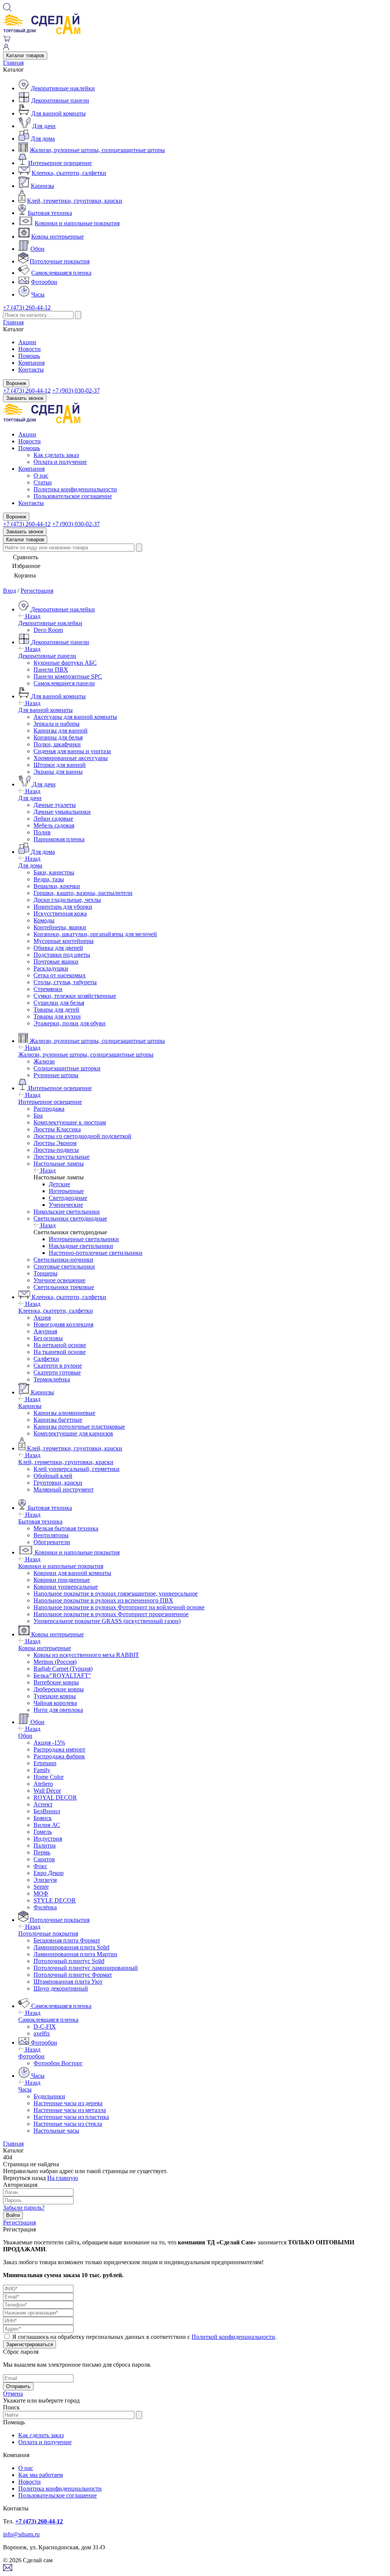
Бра (38, 1116)
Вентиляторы (51, 1535)
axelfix (42, 2033)
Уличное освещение (59, 1280)
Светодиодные (68, 1198)
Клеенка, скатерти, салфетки (69, 173)
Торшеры (46, 1273)
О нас (41, 476)
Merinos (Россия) (55, 1662)
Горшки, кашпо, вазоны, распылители (83, 893)
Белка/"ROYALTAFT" (62, 1675)
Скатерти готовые (57, 1372)
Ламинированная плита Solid (71, 1947)
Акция (42, 1318)
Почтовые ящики (56, 962)
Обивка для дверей (58, 948)
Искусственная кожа (60, 913)
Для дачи (44, 126)
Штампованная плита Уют (68, 1982)
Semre (41, 1887)
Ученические (66, 1205)
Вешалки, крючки (57, 886)
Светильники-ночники (63, 1260)
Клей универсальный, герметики (77, 1469)
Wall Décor (47, 1791)
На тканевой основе (60, 1352)
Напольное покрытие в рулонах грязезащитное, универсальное (116, 1594)
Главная (13, 63)
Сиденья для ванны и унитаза (72, 751)
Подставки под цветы (62, 955)
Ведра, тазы (49, 879)
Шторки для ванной (60, 765)
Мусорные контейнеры (64, 941)
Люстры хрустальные (62, 1157)
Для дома (43, 139)
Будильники (49, 2096)
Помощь (29, 356)
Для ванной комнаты (58, 113)
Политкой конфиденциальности (233, 2337)
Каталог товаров (25, 55)
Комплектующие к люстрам (70, 1122)
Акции (27, 342)
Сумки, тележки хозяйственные (75, 996)
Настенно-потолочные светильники (96, 1253)
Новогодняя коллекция (63, 1324)
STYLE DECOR (55, 1900)
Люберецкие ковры (59, 1689)
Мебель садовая (54, 825)
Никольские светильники (67, 1212)
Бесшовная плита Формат (67, 1940)
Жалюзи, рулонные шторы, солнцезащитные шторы (97, 150)
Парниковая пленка (59, 839)
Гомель (43, 1832)
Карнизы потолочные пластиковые (79, 1427)
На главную (63, 2178)
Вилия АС (47, 1825)
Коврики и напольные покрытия (77, 223)
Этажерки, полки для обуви (70, 1023)
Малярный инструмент (64, 1489)
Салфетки (46, 1359)
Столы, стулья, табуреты (65, 982)
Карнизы (42, 186)
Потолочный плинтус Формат (73, 1975)
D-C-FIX (45, 2027)
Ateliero (43, 1784)
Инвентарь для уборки (63, 907)
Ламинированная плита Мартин (75, 1954)
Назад (32, 616)
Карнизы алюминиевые (64, 1413)
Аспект (43, 1804)
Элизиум (45, 1880)
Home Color (49, 1777)
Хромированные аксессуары (71, 758)
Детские (59, 1184)
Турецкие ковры (55, 1696)
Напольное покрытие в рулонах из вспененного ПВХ (103, 1600)
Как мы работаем (41, 2475)
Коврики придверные (62, 1580)
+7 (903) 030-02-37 (76, 391)
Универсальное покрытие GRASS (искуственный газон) (107, 1621)
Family (42, 1770)
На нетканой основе (60, 1345)
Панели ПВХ (51, 670)
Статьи (43, 482)
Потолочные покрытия (60, 261)
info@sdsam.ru (21, 2534)
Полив (42, 832)
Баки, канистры (54, 872)
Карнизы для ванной (61, 731)
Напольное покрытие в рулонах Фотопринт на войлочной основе (119, 1607)
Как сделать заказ (56, 455)
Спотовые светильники (64, 1266)
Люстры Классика (57, 1129)
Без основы (48, 1338)
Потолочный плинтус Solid (69, 1961)
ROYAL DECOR (55, 1797)
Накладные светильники (81, 1246)
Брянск (43, 1818)
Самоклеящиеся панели (64, 683)
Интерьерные (66, 1191)
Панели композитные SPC (68, 676)
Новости (30, 349)
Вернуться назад (24, 2178)
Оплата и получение (60, 462)
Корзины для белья (58, 737)
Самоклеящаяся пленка (61, 273)
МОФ (41, 1894)
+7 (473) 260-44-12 (27, 307)
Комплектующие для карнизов (73, 1433)
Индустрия (48, 1839)
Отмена (13, 2394)
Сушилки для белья (59, 1003)
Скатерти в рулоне (58, 1366)
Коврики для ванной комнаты (72, 1573)
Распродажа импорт (59, 1749)
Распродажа (49, 1109)
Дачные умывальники (62, 812)
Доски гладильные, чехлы (67, 900)
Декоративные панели (60, 100)
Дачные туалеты (55, 805)
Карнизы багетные (58, 1420)
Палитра (45, 1845)
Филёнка (45, 1907)
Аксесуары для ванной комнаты (75, 717)
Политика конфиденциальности (75, 489)
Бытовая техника (50, 213)
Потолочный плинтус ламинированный (86, 1968)
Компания (31, 363)
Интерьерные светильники (84, 1239)
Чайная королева (55, 1703)
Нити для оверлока (58, 1710)
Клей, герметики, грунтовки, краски (75, 201)
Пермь (42, 1852)
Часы (38, 294)
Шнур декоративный (61, 1988)
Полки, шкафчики (57, 744)
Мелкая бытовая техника (66, 1528)
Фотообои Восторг (58, 2063)
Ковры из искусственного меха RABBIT (86, 1655)
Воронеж (16, 383)
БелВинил (47, 1811)
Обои (38, 249)
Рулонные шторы (56, 1075)
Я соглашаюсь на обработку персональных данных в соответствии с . (144, 2337)
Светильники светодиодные (70, 1218)
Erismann (45, 1763)
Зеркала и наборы (57, 724)
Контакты (31, 370)
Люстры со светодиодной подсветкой (82, 1136)
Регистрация (37, 591)
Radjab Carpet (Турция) (63, 1669)
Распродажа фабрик (59, 1756)
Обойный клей (53, 1476)
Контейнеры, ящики (60, 927)
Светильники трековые (64, 1287)
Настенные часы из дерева (68, 2103)
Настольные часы (56, 2131)
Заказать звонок (25, 398)
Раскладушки (51, 968)
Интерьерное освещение (60, 163)
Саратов (44, 1859)
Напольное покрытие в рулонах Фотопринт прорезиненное (111, 1614)
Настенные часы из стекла (68, 2124)
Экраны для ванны (58, 772)
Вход (10, 591)
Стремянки (48, 989)
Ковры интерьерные (58, 237)
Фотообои (44, 282)
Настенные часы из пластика (71, 2117)
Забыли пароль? (24, 2208)
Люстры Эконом (55, 1143)
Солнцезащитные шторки (67, 1068)
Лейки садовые (53, 819)
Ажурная (45, 1331)
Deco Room (48, 630)
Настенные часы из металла (70, 2110)
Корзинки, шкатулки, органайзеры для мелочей (95, 934)
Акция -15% (49, 1743)
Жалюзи (44, 1061)
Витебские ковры (56, 1682)
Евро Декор (49, 1873)
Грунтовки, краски (58, 1483)
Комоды (44, 920)
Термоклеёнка (52, 1379)
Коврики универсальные (66, 1587)
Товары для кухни (57, 1016)
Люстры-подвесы (56, 1150)
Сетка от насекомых (60, 975)
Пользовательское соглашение (73, 496)
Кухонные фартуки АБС (65, 663)
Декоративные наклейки (63, 88)
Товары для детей (56, 1010)
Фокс (40, 1866)
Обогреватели (52, 1542)
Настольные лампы (59, 1164)
